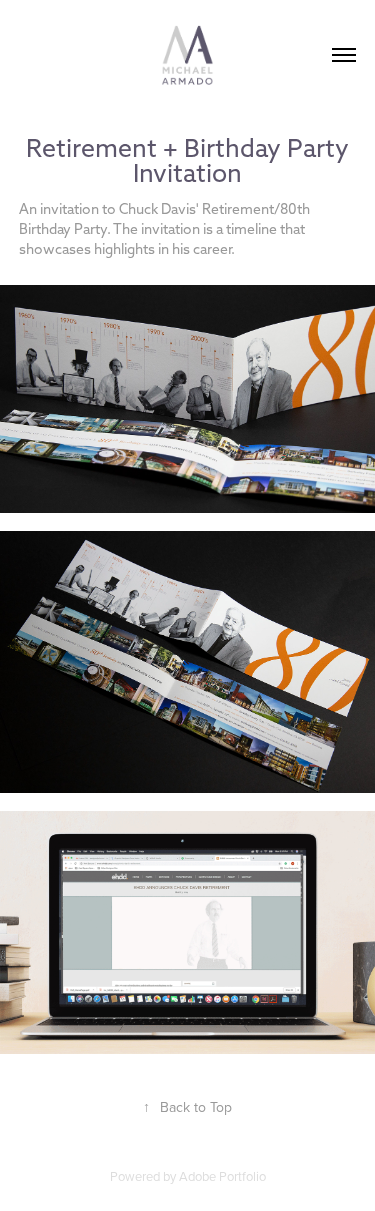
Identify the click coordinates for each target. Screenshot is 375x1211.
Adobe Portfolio (222, 1176)
